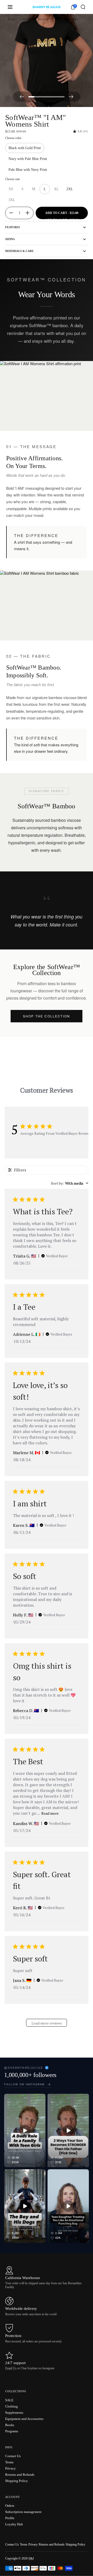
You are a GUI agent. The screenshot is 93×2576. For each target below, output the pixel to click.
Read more (50, 1813)
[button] (83, 7)
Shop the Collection (47, 1016)
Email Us (11, 2368)
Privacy (33, 2544)
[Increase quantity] (29, 213)
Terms (24, 2544)
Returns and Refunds (52, 2544)
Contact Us (12, 2544)
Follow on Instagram (24, 2084)
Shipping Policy (75, 2544)
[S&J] (46, 7)
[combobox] (70, 1183)
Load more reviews (47, 2023)
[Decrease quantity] (9, 213)
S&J (31, 2558)
